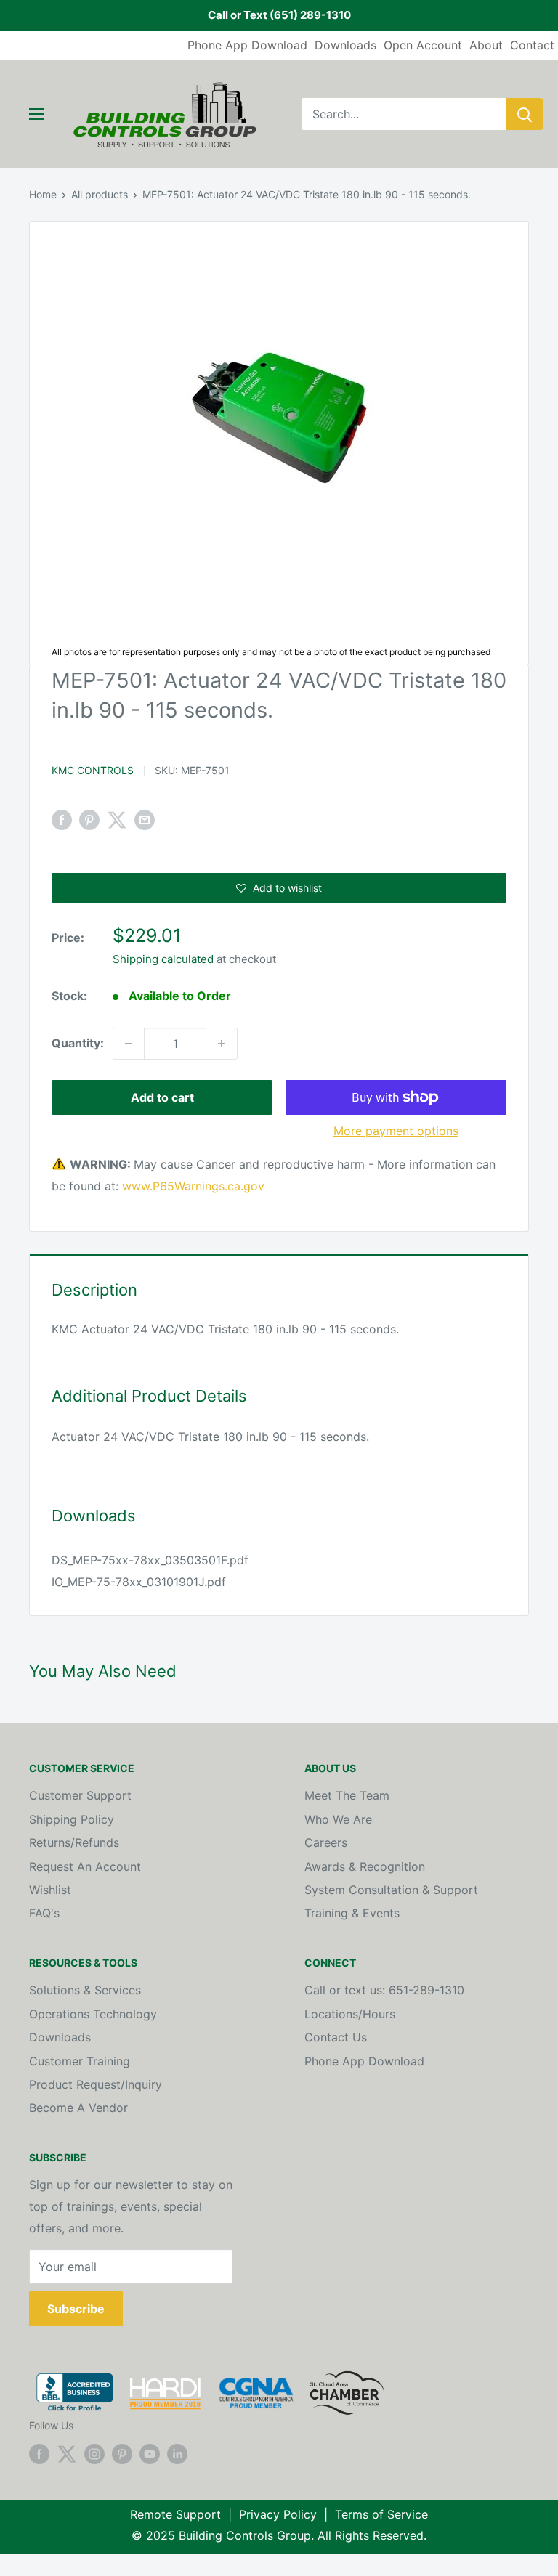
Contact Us (336, 2037)
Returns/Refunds (74, 1842)
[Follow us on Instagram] (94, 2453)
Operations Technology (93, 2014)
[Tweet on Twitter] (117, 820)
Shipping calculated (163, 959)
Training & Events (352, 1913)
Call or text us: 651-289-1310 (384, 1990)
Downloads (345, 45)
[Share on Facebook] (62, 820)
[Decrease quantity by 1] (129, 1044)
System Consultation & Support (391, 1890)
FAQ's (44, 1913)
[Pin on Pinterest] (89, 820)
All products (100, 194)
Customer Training (80, 2061)
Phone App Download (247, 45)
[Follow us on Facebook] (39, 2453)
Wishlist (50, 1890)
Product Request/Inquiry (96, 2084)
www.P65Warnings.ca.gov (193, 1186)
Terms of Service (381, 2514)
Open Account (423, 45)
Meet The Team (347, 1795)
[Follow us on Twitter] (67, 2453)
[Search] (525, 114)
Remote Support (175, 2514)
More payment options (396, 1131)
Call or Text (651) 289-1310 (279, 15)
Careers (326, 1842)
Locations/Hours (350, 2014)
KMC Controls (93, 770)
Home (43, 194)
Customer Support (80, 1795)
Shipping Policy (72, 1819)
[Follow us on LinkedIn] (177, 2453)
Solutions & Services (85, 1990)
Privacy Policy (278, 2514)
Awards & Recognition (365, 1866)
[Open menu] (36, 114)
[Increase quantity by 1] (222, 1044)
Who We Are (338, 1819)
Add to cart (162, 1097)
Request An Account (85, 1866)
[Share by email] (145, 820)
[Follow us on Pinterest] (122, 2453)
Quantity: (78, 1043)
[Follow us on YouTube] (150, 2453)
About (486, 45)
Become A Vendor (78, 2108)
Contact (532, 45)
